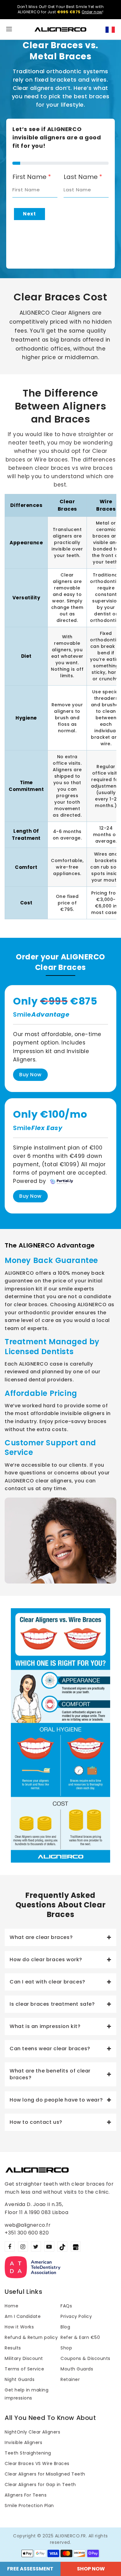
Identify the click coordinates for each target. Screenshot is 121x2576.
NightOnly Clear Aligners (32, 2432)
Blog (65, 2327)
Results (13, 2348)
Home (11, 2306)
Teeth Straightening (28, 2453)
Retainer (70, 2379)
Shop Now (91, 2569)
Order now (92, 12)
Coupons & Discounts (85, 2358)
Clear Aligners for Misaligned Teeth (45, 2474)
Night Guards (20, 2379)
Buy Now (30, 1075)
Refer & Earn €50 (80, 2337)
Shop (66, 2348)
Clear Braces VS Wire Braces (37, 2463)
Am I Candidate (23, 2316)
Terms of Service (24, 2369)
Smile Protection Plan (29, 2506)
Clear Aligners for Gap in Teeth (40, 2485)
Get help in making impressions (27, 2394)
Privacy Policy (76, 2316)
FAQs (66, 2306)
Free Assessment (30, 2569)
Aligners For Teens (26, 2495)
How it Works (19, 2327)
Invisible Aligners (23, 2442)
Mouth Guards (77, 2369)
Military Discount (24, 2358)
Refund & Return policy (31, 2337)
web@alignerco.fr (28, 2225)
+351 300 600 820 (27, 2233)
